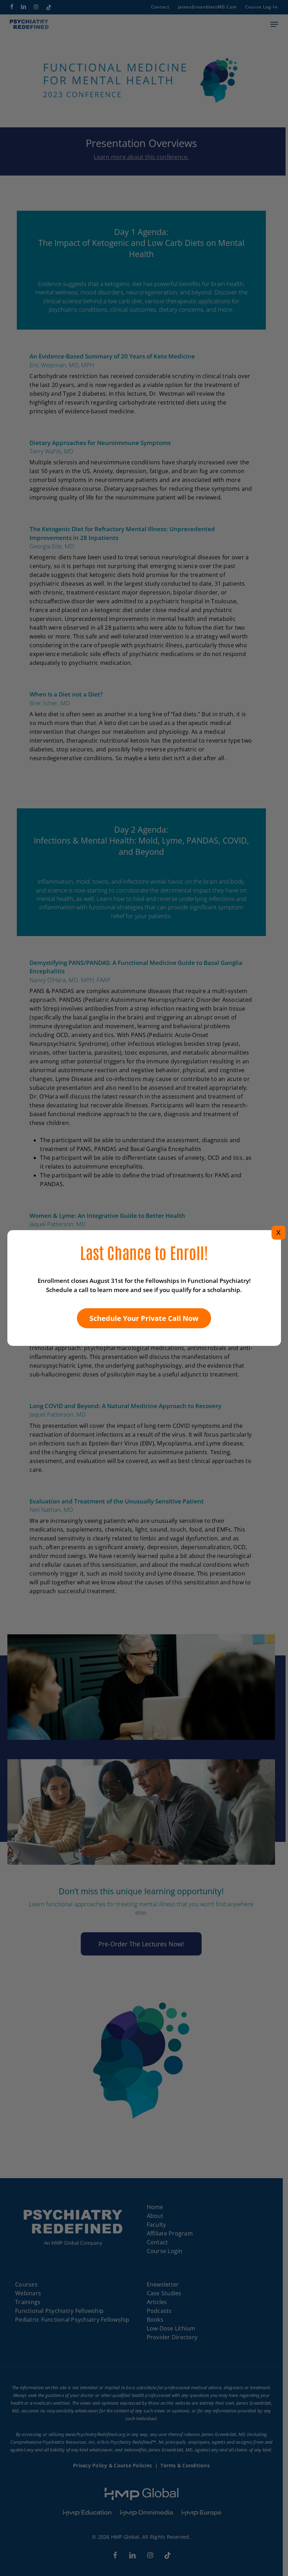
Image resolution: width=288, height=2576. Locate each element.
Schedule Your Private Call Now (144, 1318)
